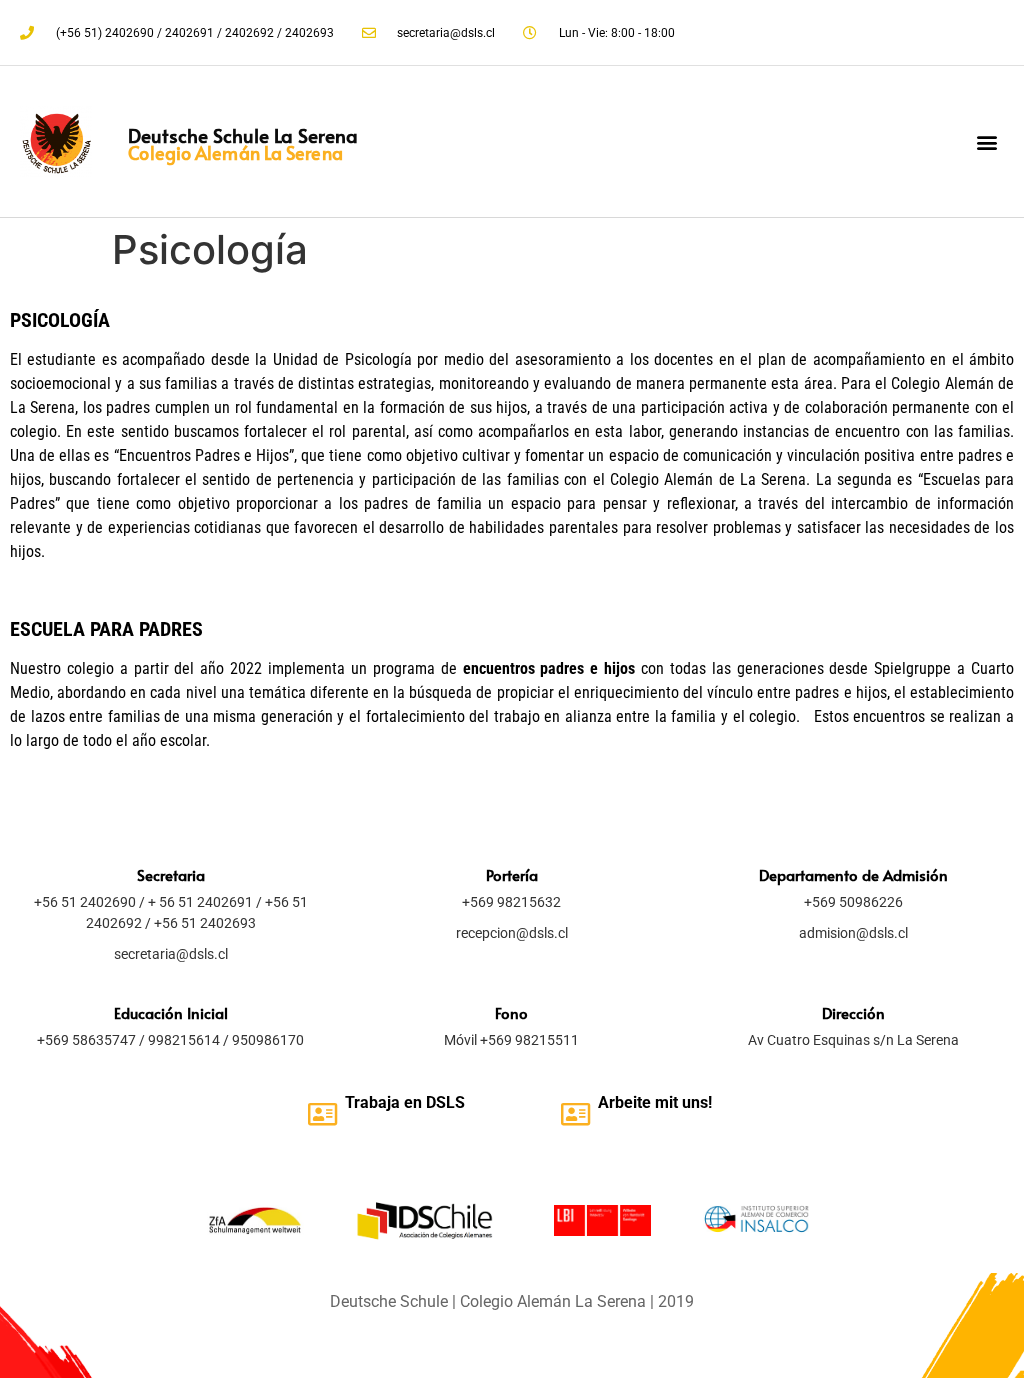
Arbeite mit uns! (655, 1102)
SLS (450, 1102)
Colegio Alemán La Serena (235, 152)
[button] (987, 141)
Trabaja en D (390, 1102)
